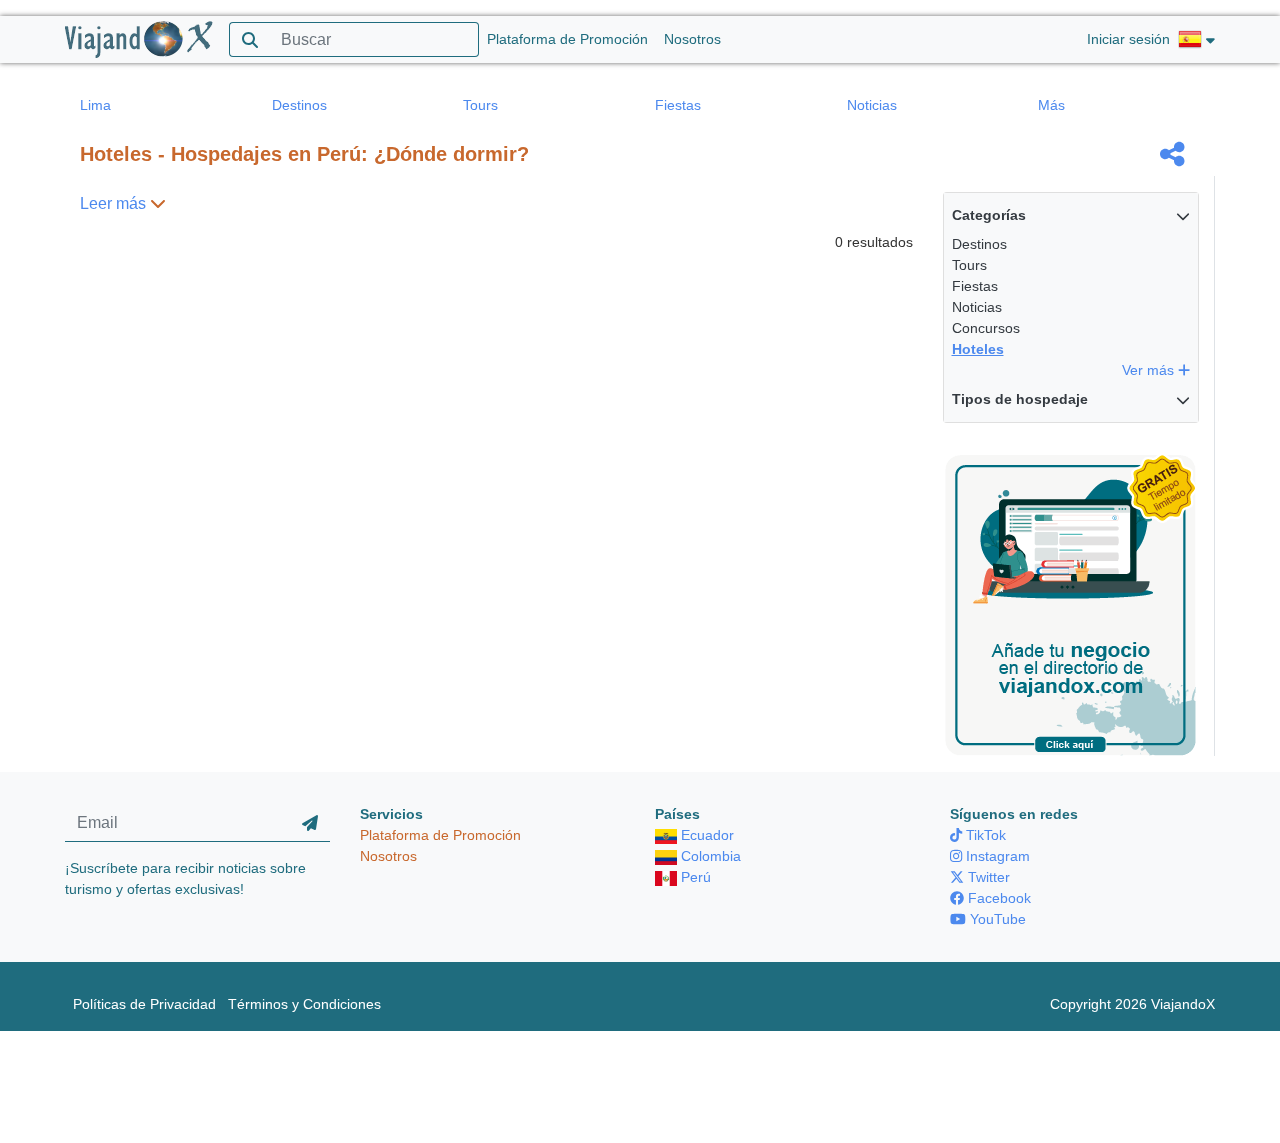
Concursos (986, 328)
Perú (694, 877)
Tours (480, 105)
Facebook (997, 898)
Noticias (872, 105)
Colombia (709, 856)
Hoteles (978, 349)
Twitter (987, 877)
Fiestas (678, 105)
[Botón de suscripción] (310, 823)
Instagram (996, 856)
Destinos (299, 105)
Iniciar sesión (1128, 39)
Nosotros (692, 39)
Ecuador (705, 835)
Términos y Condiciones (304, 1004)
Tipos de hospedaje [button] (1020, 399)
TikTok (984, 835)
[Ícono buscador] (249, 39)
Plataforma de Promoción (567, 39)
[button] (1196, 40)
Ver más (1150, 370)
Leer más (115, 203)
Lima (95, 105)
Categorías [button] (989, 215)
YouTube (996, 919)
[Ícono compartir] (1172, 154)
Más (1051, 105)
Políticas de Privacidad (144, 1004)
